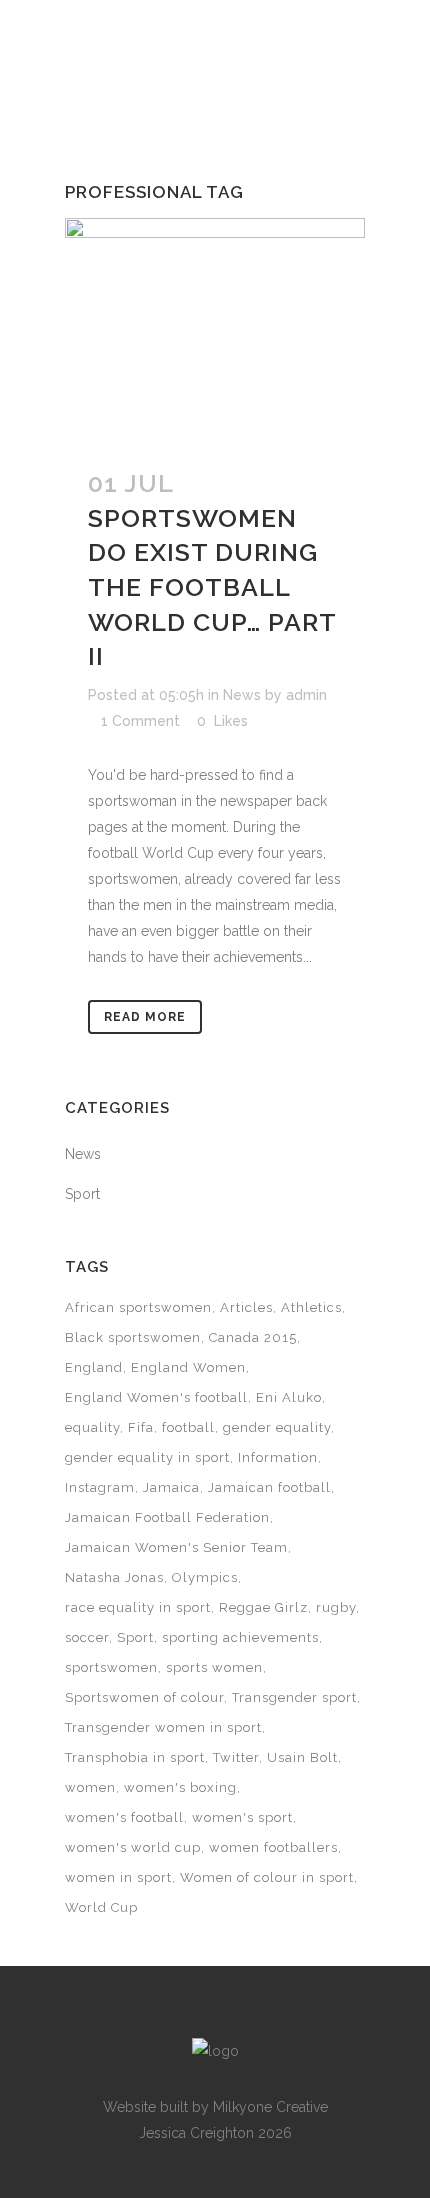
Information (278, 1457)
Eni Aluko (289, 1397)
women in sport (118, 1877)
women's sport (242, 1817)
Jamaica (171, 1487)
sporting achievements (240, 1637)
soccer (87, 1637)
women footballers (273, 1847)
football (188, 1427)
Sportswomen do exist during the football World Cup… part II (212, 587)
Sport (82, 1194)
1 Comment (140, 721)
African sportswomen (138, 1307)
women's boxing (180, 1787)
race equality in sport (138, 1607)
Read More (145, 1017)
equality (92, 1427)
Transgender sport (294, 1697)
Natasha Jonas (114, 1577)
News (242, 695)
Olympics (205, 1577)
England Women (188, 1367)
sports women (214, 1667)
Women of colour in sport (267, 1877)
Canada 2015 (253, 1337)
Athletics (311, 1307)
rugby (336, 1607)
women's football (124, 1817)
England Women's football (156, 1397)
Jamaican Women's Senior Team (176, 1547)
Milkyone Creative (270, 2107)
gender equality (277, 1427)
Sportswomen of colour (144, 1697)
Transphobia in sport (135, 1757)
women (90, 1787)
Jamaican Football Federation (167, 1517)
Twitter (236, 1757)
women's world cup (133, 1847)
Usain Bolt (302, 1757)
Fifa (141, 1427)
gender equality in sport (147, 1457)
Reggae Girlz (263, 1607)
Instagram (100, 1487)
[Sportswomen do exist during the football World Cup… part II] (215, 330)
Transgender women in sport (163, 1727)
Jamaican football (269, 1487)
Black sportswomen (133, 1337)
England (94, 1367)
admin (306, 695)
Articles (246, 1307)
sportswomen (111, 1667)
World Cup (101, 1907)
